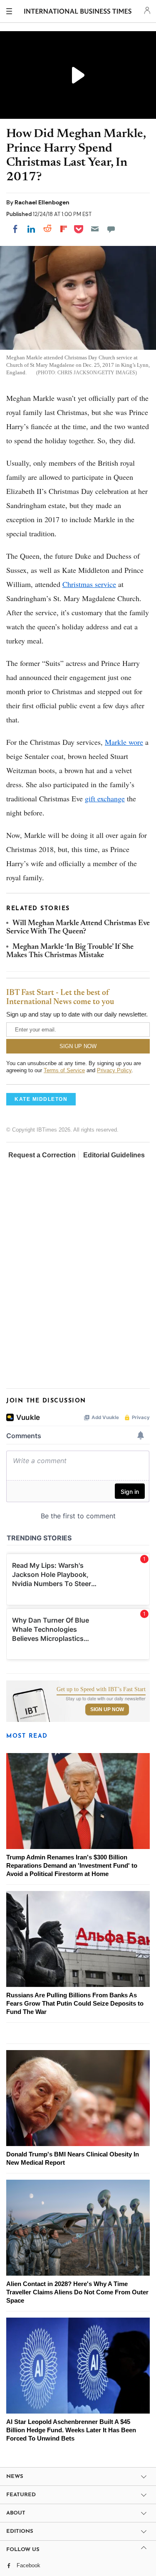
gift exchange (105, 798)
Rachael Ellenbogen (42, 202)
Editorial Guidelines (114, 1155)
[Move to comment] (111, 229)
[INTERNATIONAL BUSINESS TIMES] (78, 12)
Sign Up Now (107, 1709)
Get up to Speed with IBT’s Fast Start (101, 1690)
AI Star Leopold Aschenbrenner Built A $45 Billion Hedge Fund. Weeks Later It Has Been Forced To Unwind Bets (71, 2430)
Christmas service (89, 584)
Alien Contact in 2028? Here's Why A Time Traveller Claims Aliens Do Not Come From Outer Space (77, 2292)
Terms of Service (64, 1070)
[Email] (95, 229)
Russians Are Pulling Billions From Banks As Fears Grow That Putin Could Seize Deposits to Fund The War (75, 2003)
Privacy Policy (114, 1070)
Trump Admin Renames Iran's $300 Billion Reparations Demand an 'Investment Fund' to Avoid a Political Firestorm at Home (72, 1865)
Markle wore (124, 742)
